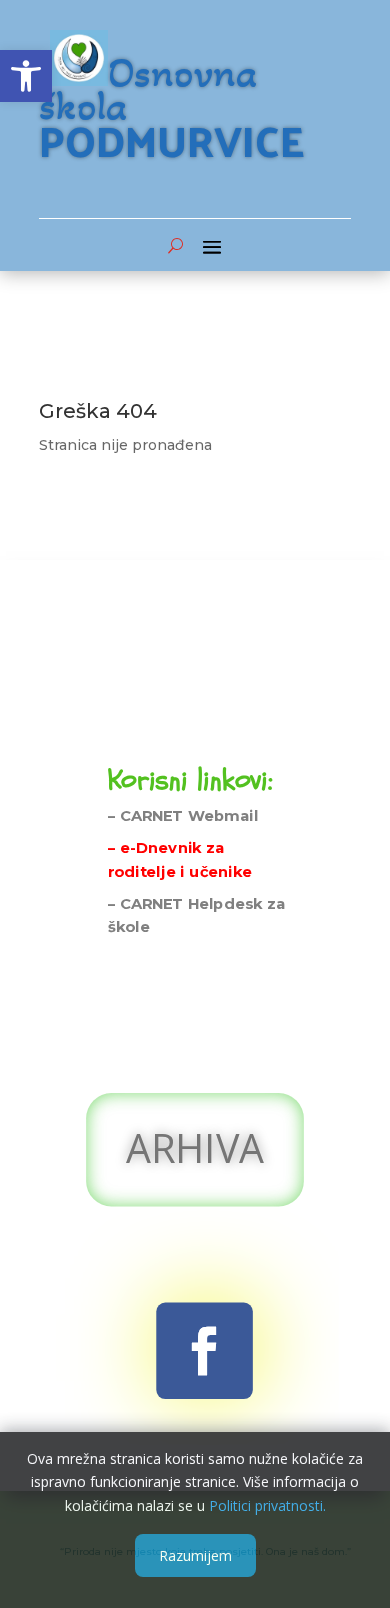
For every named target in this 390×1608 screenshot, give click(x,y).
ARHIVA (194, 1147)
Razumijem (195, 1555)
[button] (26, 76)
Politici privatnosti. (267, 1505)
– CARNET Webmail (183, 815)
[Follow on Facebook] (204, 1350)
